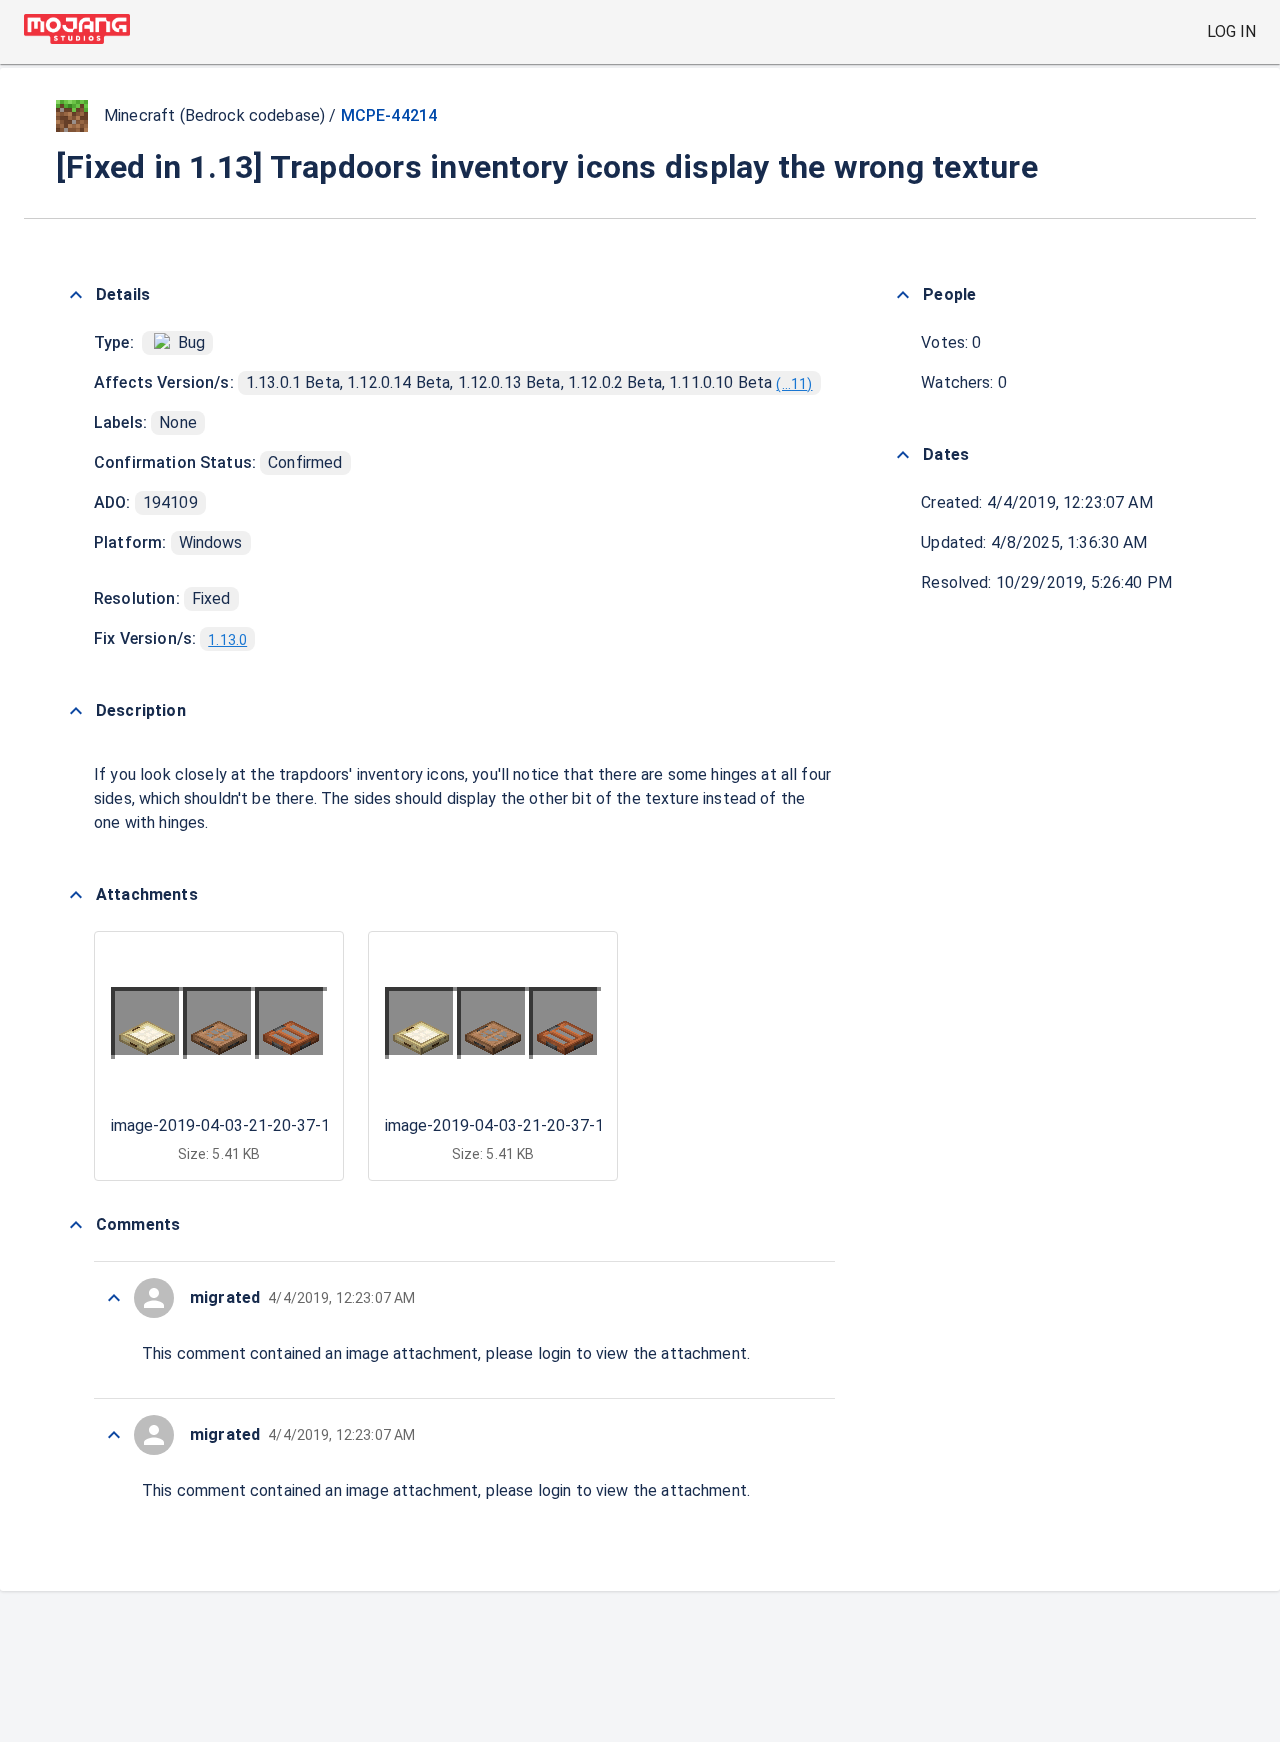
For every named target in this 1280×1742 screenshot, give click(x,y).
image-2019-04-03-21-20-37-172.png (244, 1125)
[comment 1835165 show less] (114, 1298)
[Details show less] (76, 295)
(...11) (794, 384)
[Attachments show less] (76, 895)
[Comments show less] (76, 1225)
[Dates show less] (903, 455)
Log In (1231, 31)
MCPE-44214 (389, 115)
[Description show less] (76, 711)
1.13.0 (227, 640)
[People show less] (903, 295)
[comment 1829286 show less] (114, 1435)
